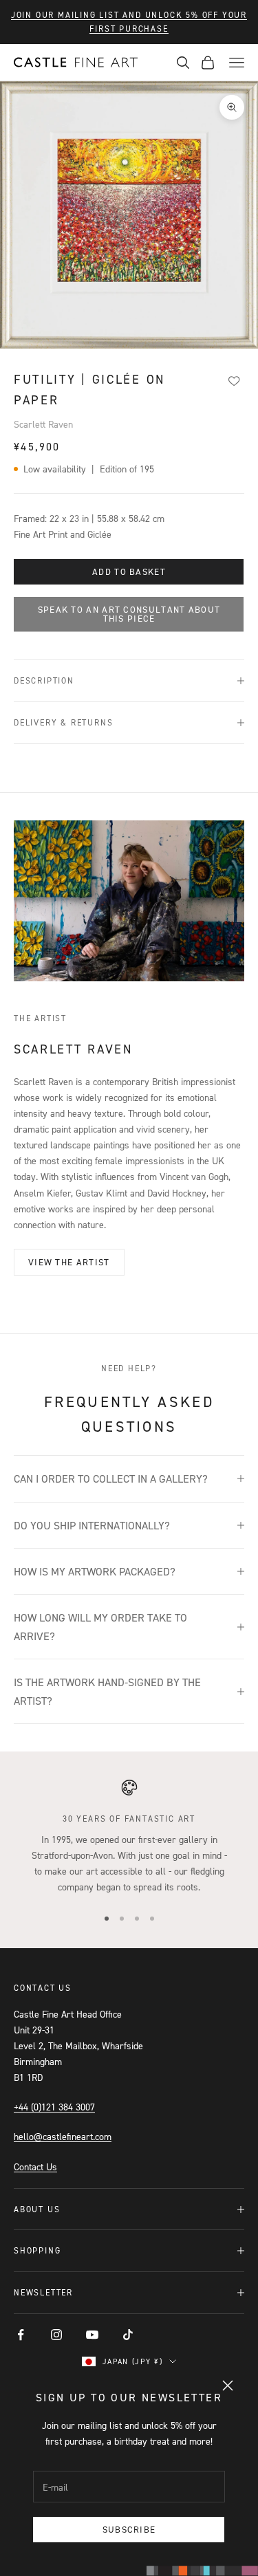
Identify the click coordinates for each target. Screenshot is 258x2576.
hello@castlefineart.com (63, 2136)
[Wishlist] (234, 380)
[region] (129, 1837)
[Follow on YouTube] (92, 2335)
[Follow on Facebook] (21, 2335)
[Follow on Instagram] (56, 2335)
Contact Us (35, 2166)
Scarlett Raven (43, 424)
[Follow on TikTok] (128, 2335)
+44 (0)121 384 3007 (54, 2107)
